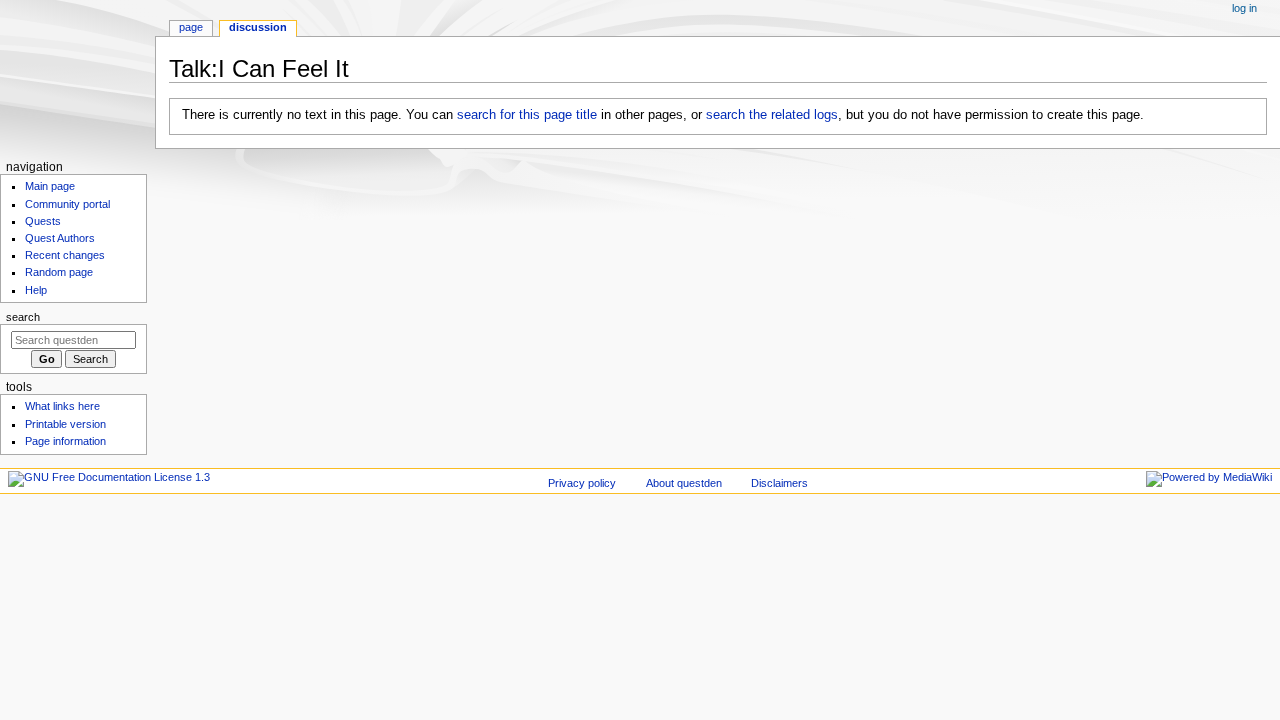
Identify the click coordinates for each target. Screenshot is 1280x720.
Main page (50, 186)
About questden (684, 483)
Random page (59, 272)
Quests (43, 221)
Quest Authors (60, 238)
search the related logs (772, 115)
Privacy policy (582, 483)
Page (191, 27)
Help (36, 290)
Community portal (67, 204)
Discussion (258, 27)
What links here (62, 406)
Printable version (65, 424)
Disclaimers (779, 483)
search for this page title (527, 115)
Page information (65, 441)
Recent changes (65, 255)
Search (23, 317)
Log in (1244, 8)
